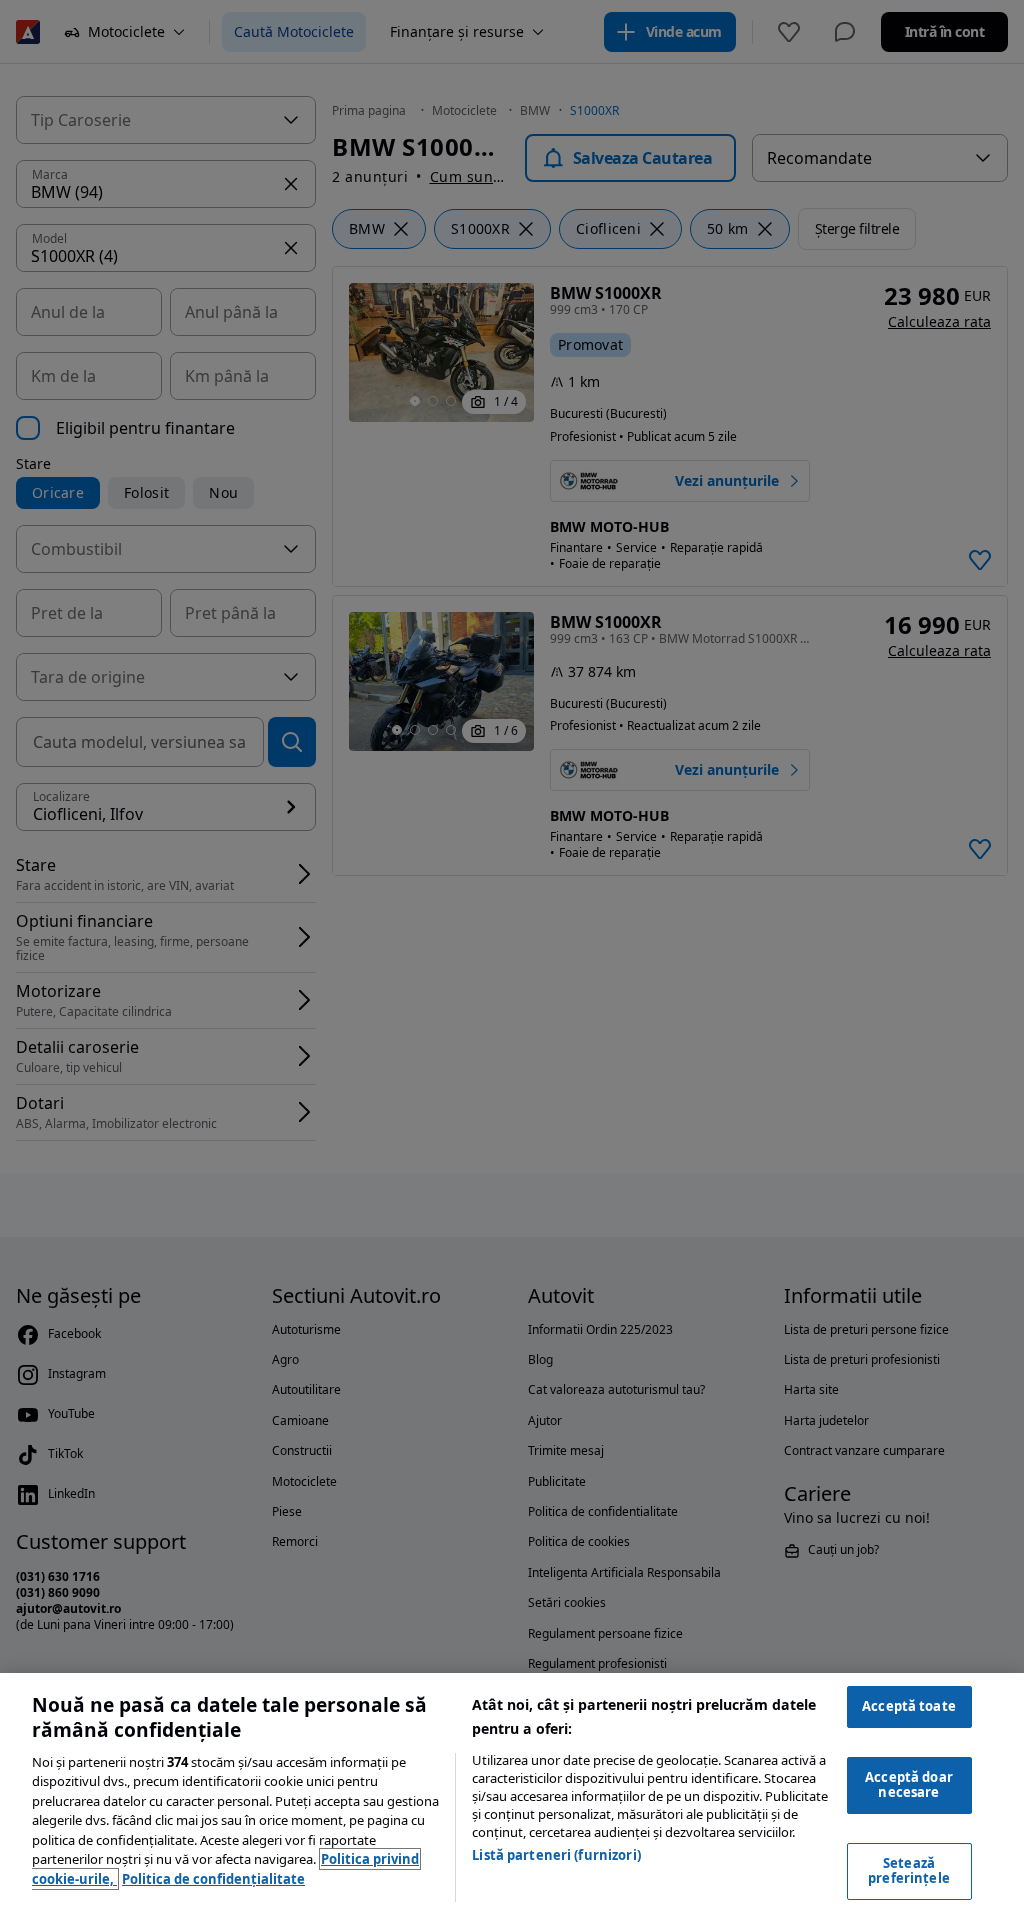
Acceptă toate (909, 1706)
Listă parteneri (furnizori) (556, 1855)
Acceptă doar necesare (909, 1785)
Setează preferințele (909, 1871)
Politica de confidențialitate (213, 1879)
